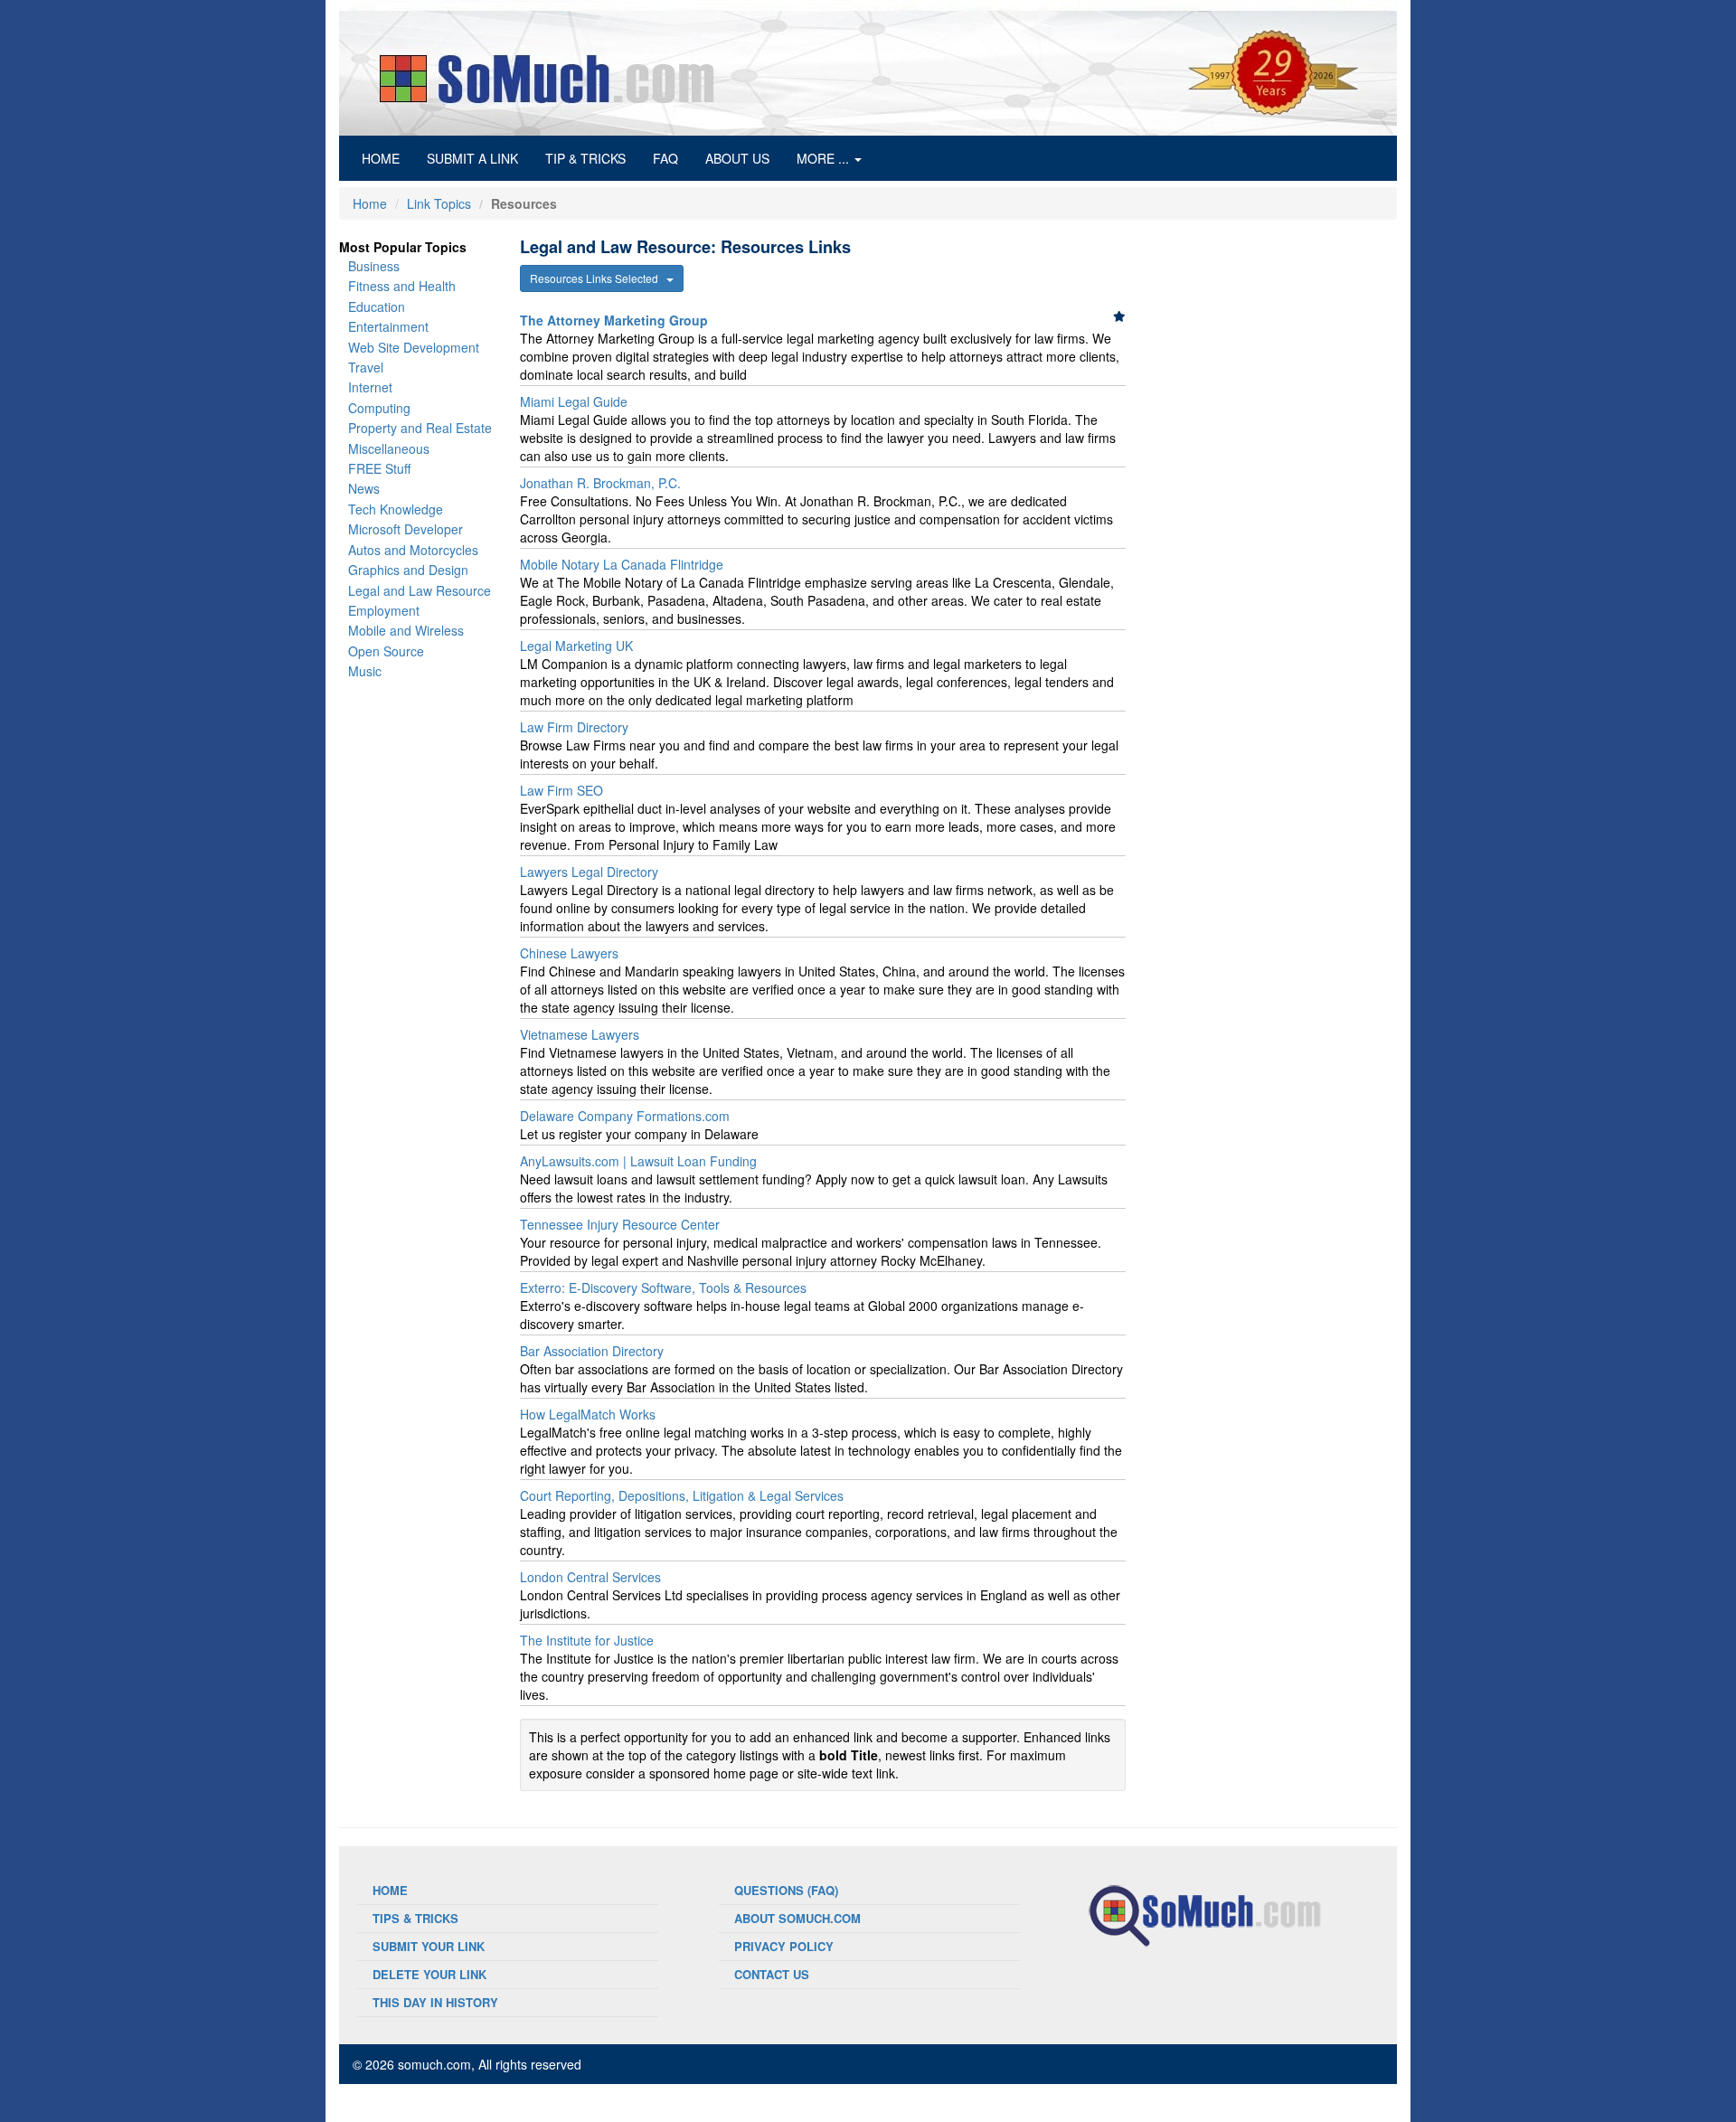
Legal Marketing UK (576, 646)
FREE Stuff (379, 468)
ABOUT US (737, 158)
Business (374, 266)
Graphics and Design (408, 570)
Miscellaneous (389, 448)
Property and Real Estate (420, 428)
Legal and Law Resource (420, 590)
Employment (384, 610)
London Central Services (590, 1577)
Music (365, 671)
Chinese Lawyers (569, 953)
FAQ (665, 158)
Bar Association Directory (592, 1351)
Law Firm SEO (561, 790)
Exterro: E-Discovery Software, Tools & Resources (663, 1287)
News (364, 488)
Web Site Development (414, 347)
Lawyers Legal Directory (589, 872)
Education (377, 307)
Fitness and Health (402, 286)
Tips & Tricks (415, 1918)
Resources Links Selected (598, 278)
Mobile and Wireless (406, 630)
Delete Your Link (429, 1974)
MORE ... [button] (825, 158)
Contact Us (772, 1974)
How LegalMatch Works (588, 1414)
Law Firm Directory (574, 727)
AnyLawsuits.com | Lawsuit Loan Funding (638, 1161)
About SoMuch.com (797, 1918)
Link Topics (439, 203)
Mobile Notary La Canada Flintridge (622, 564)
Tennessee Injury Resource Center (620, 1224)
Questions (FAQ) (786, 1890)
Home (370, 203)
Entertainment (388, 326)
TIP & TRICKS (585, 158)
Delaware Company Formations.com (625, 1116)
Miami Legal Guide (574, 401)
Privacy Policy (784, 1946)
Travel (366, 367)
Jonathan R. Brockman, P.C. (600, 483)
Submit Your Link (429, 1946)
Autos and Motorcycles (413, 550)
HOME (387, 158)
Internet (370, 387)
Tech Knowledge (396, 509)
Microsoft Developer (406, 529)
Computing (379, 408)
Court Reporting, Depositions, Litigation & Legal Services (682, 1495)
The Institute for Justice (587, 1640)
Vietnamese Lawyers (580, 1034)
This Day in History (435, 2002)
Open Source (386, 651)
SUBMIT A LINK (472, 158)
